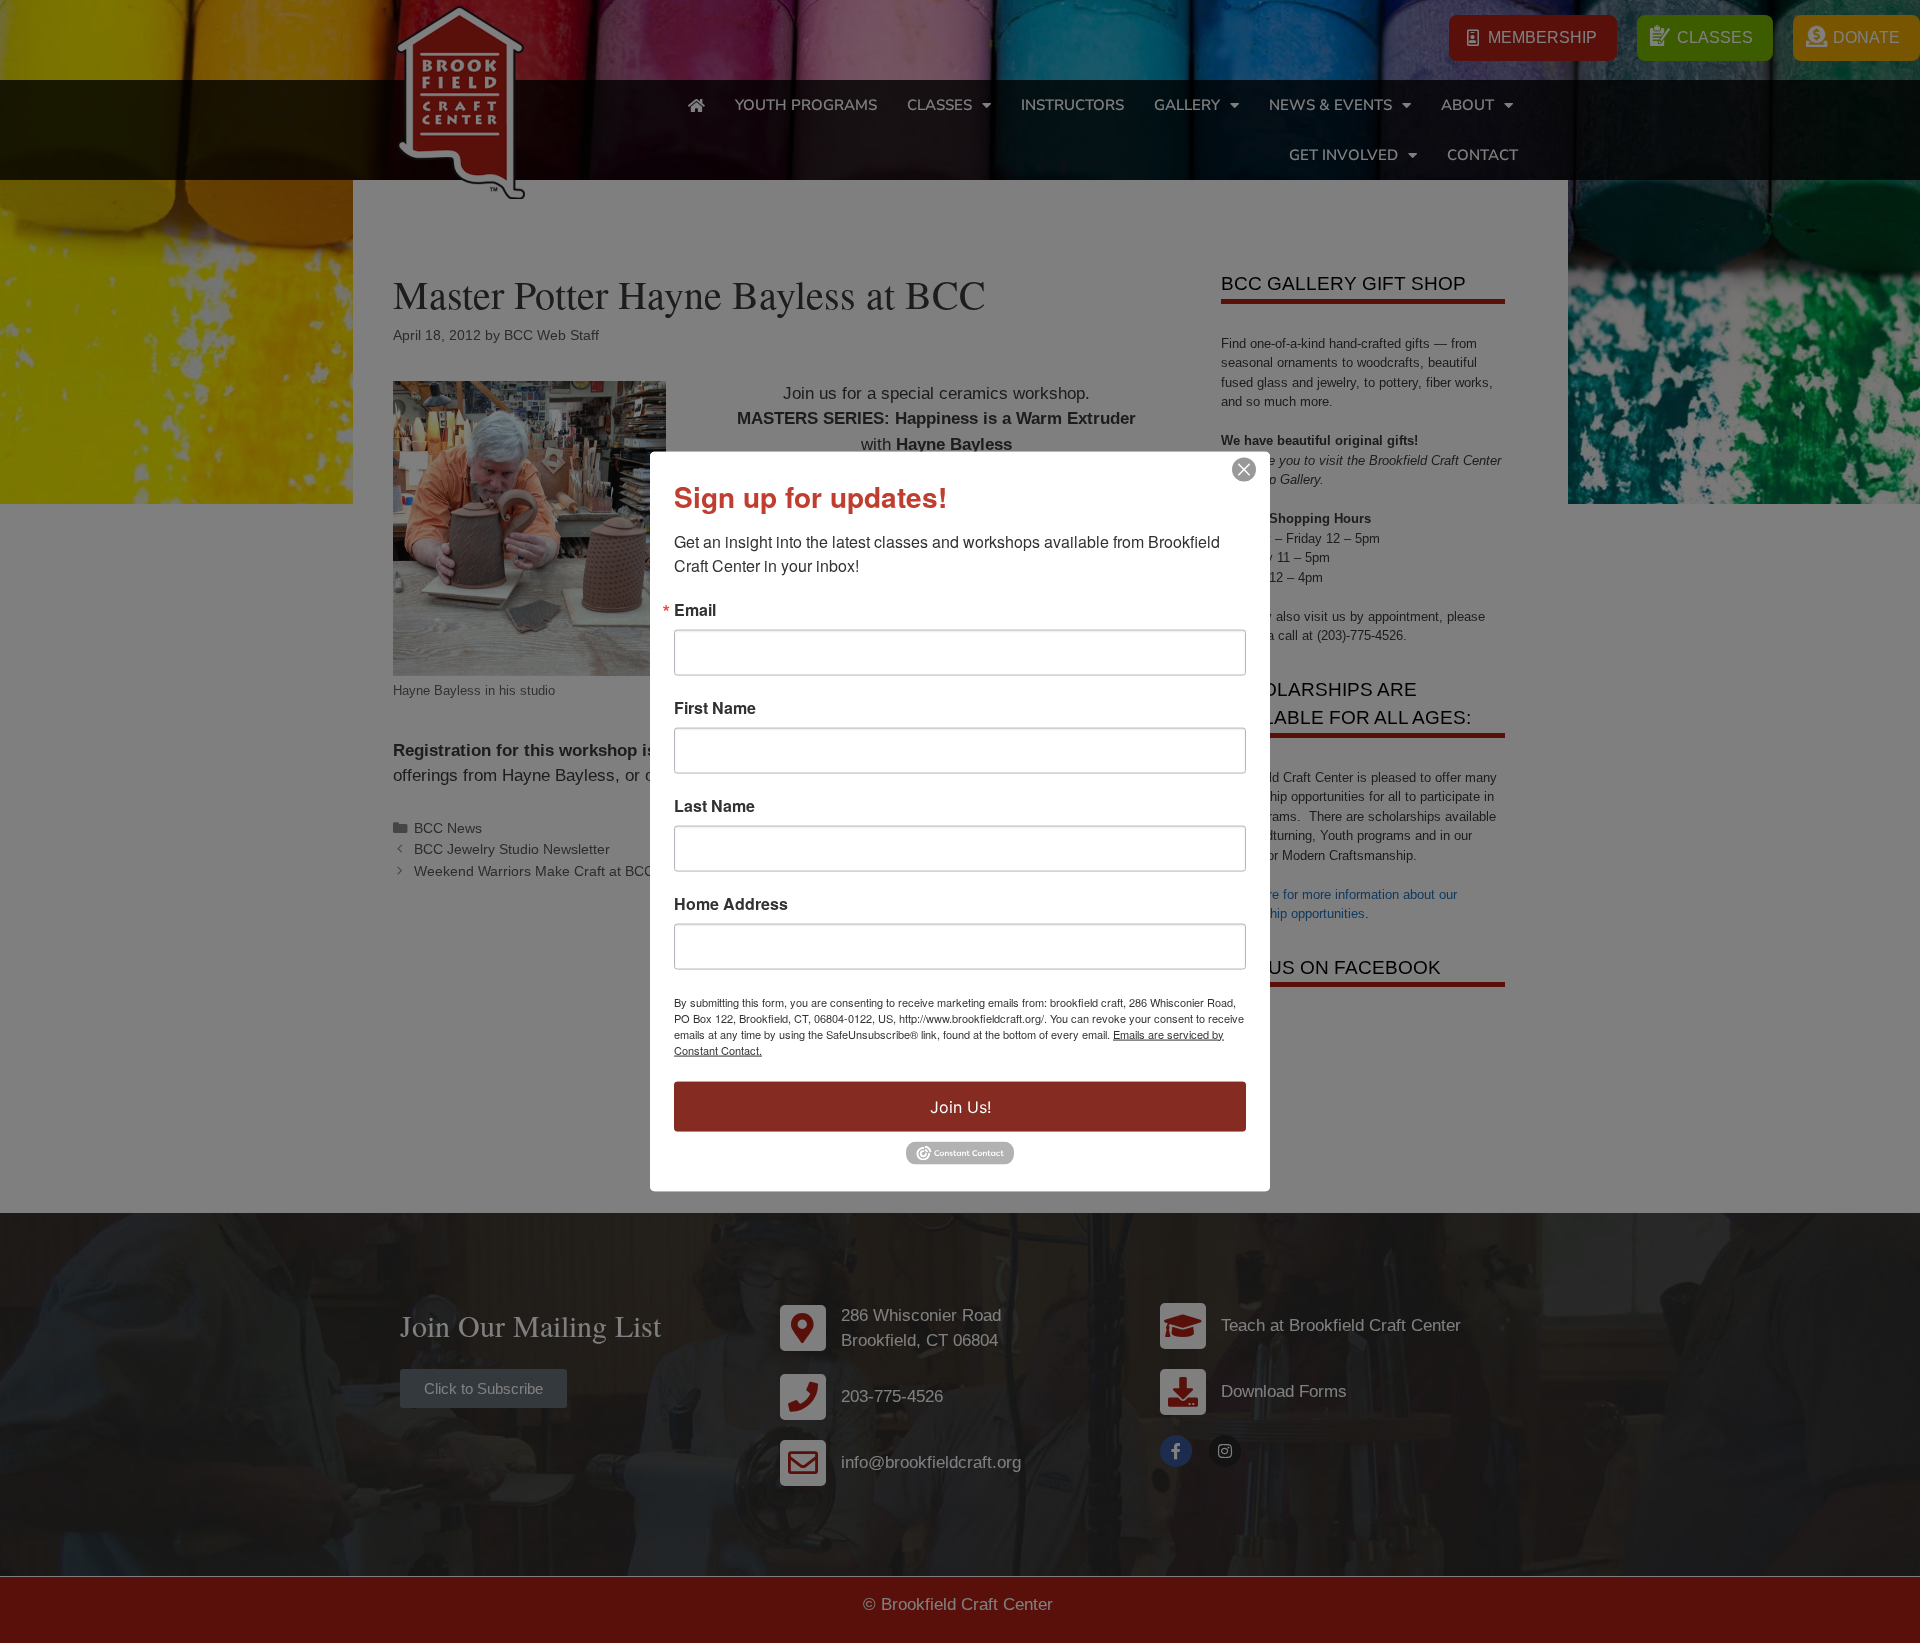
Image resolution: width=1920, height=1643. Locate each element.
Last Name (714, 805)
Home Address (731, 903)
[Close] (1244, 469)
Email (695, 609)
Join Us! (960, 1106)
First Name (715, 707)
